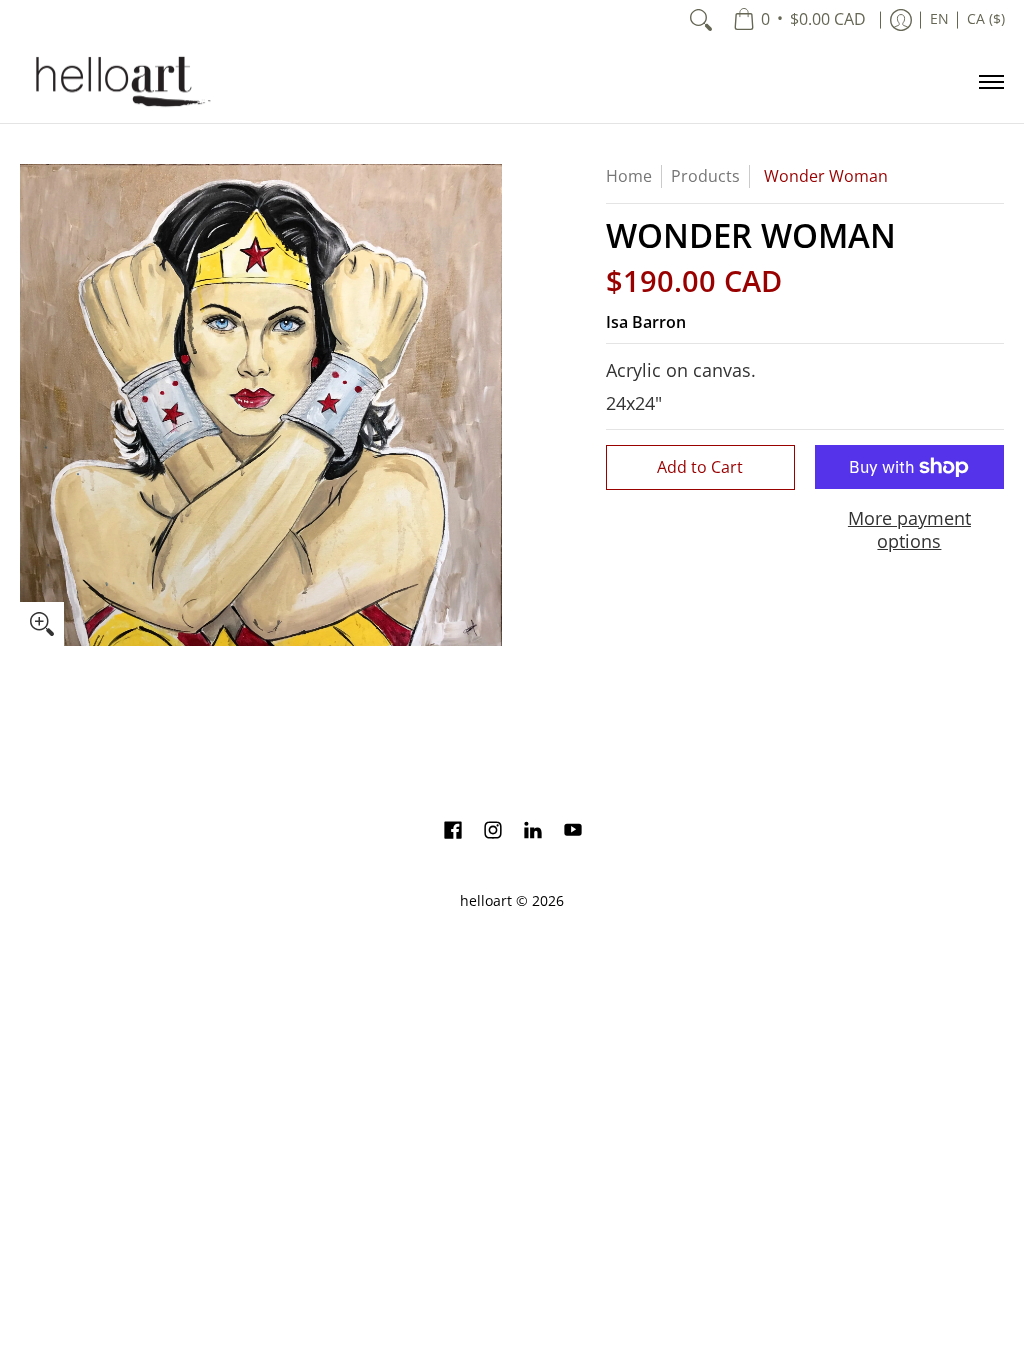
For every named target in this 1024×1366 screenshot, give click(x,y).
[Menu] (990, 81)
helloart (486, 901)
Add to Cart (700, 467)
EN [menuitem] (939, 19)
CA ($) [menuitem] (986, 19)
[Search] (701, 20)
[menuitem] (799, 20)
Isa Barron (646, 322)
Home (629, 176)
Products (705, 176)
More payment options (909, 529)
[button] (453, 832)
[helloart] (120, 81)
